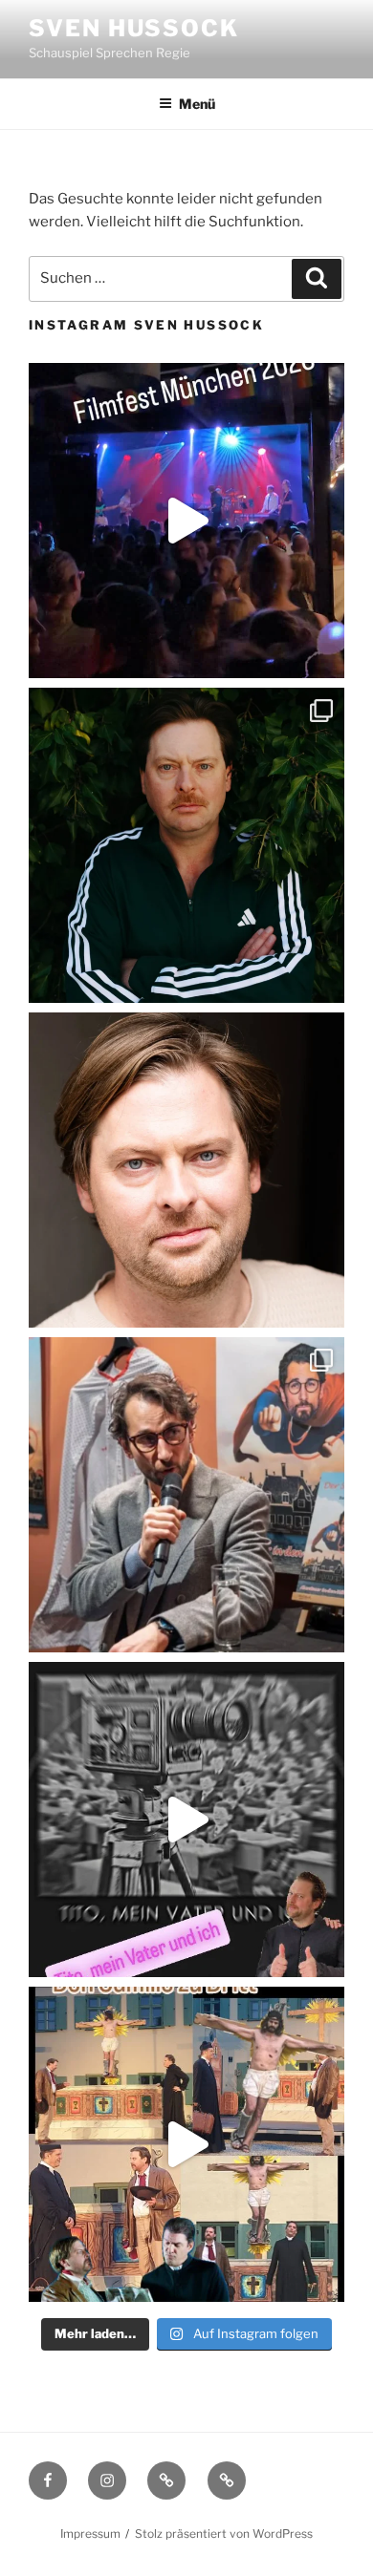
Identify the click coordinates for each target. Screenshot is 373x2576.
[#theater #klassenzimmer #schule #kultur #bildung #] (186, 1820)
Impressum (90, 2533)
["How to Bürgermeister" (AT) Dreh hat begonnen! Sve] (186, 1170)
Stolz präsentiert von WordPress (224, 2533)
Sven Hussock (134, 28)
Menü (197, 104)
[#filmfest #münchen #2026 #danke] (186, 521)
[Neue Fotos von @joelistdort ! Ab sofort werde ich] (186, 845)
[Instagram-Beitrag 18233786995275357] (186, 2144)
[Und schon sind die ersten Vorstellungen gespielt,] (186, 1495)
